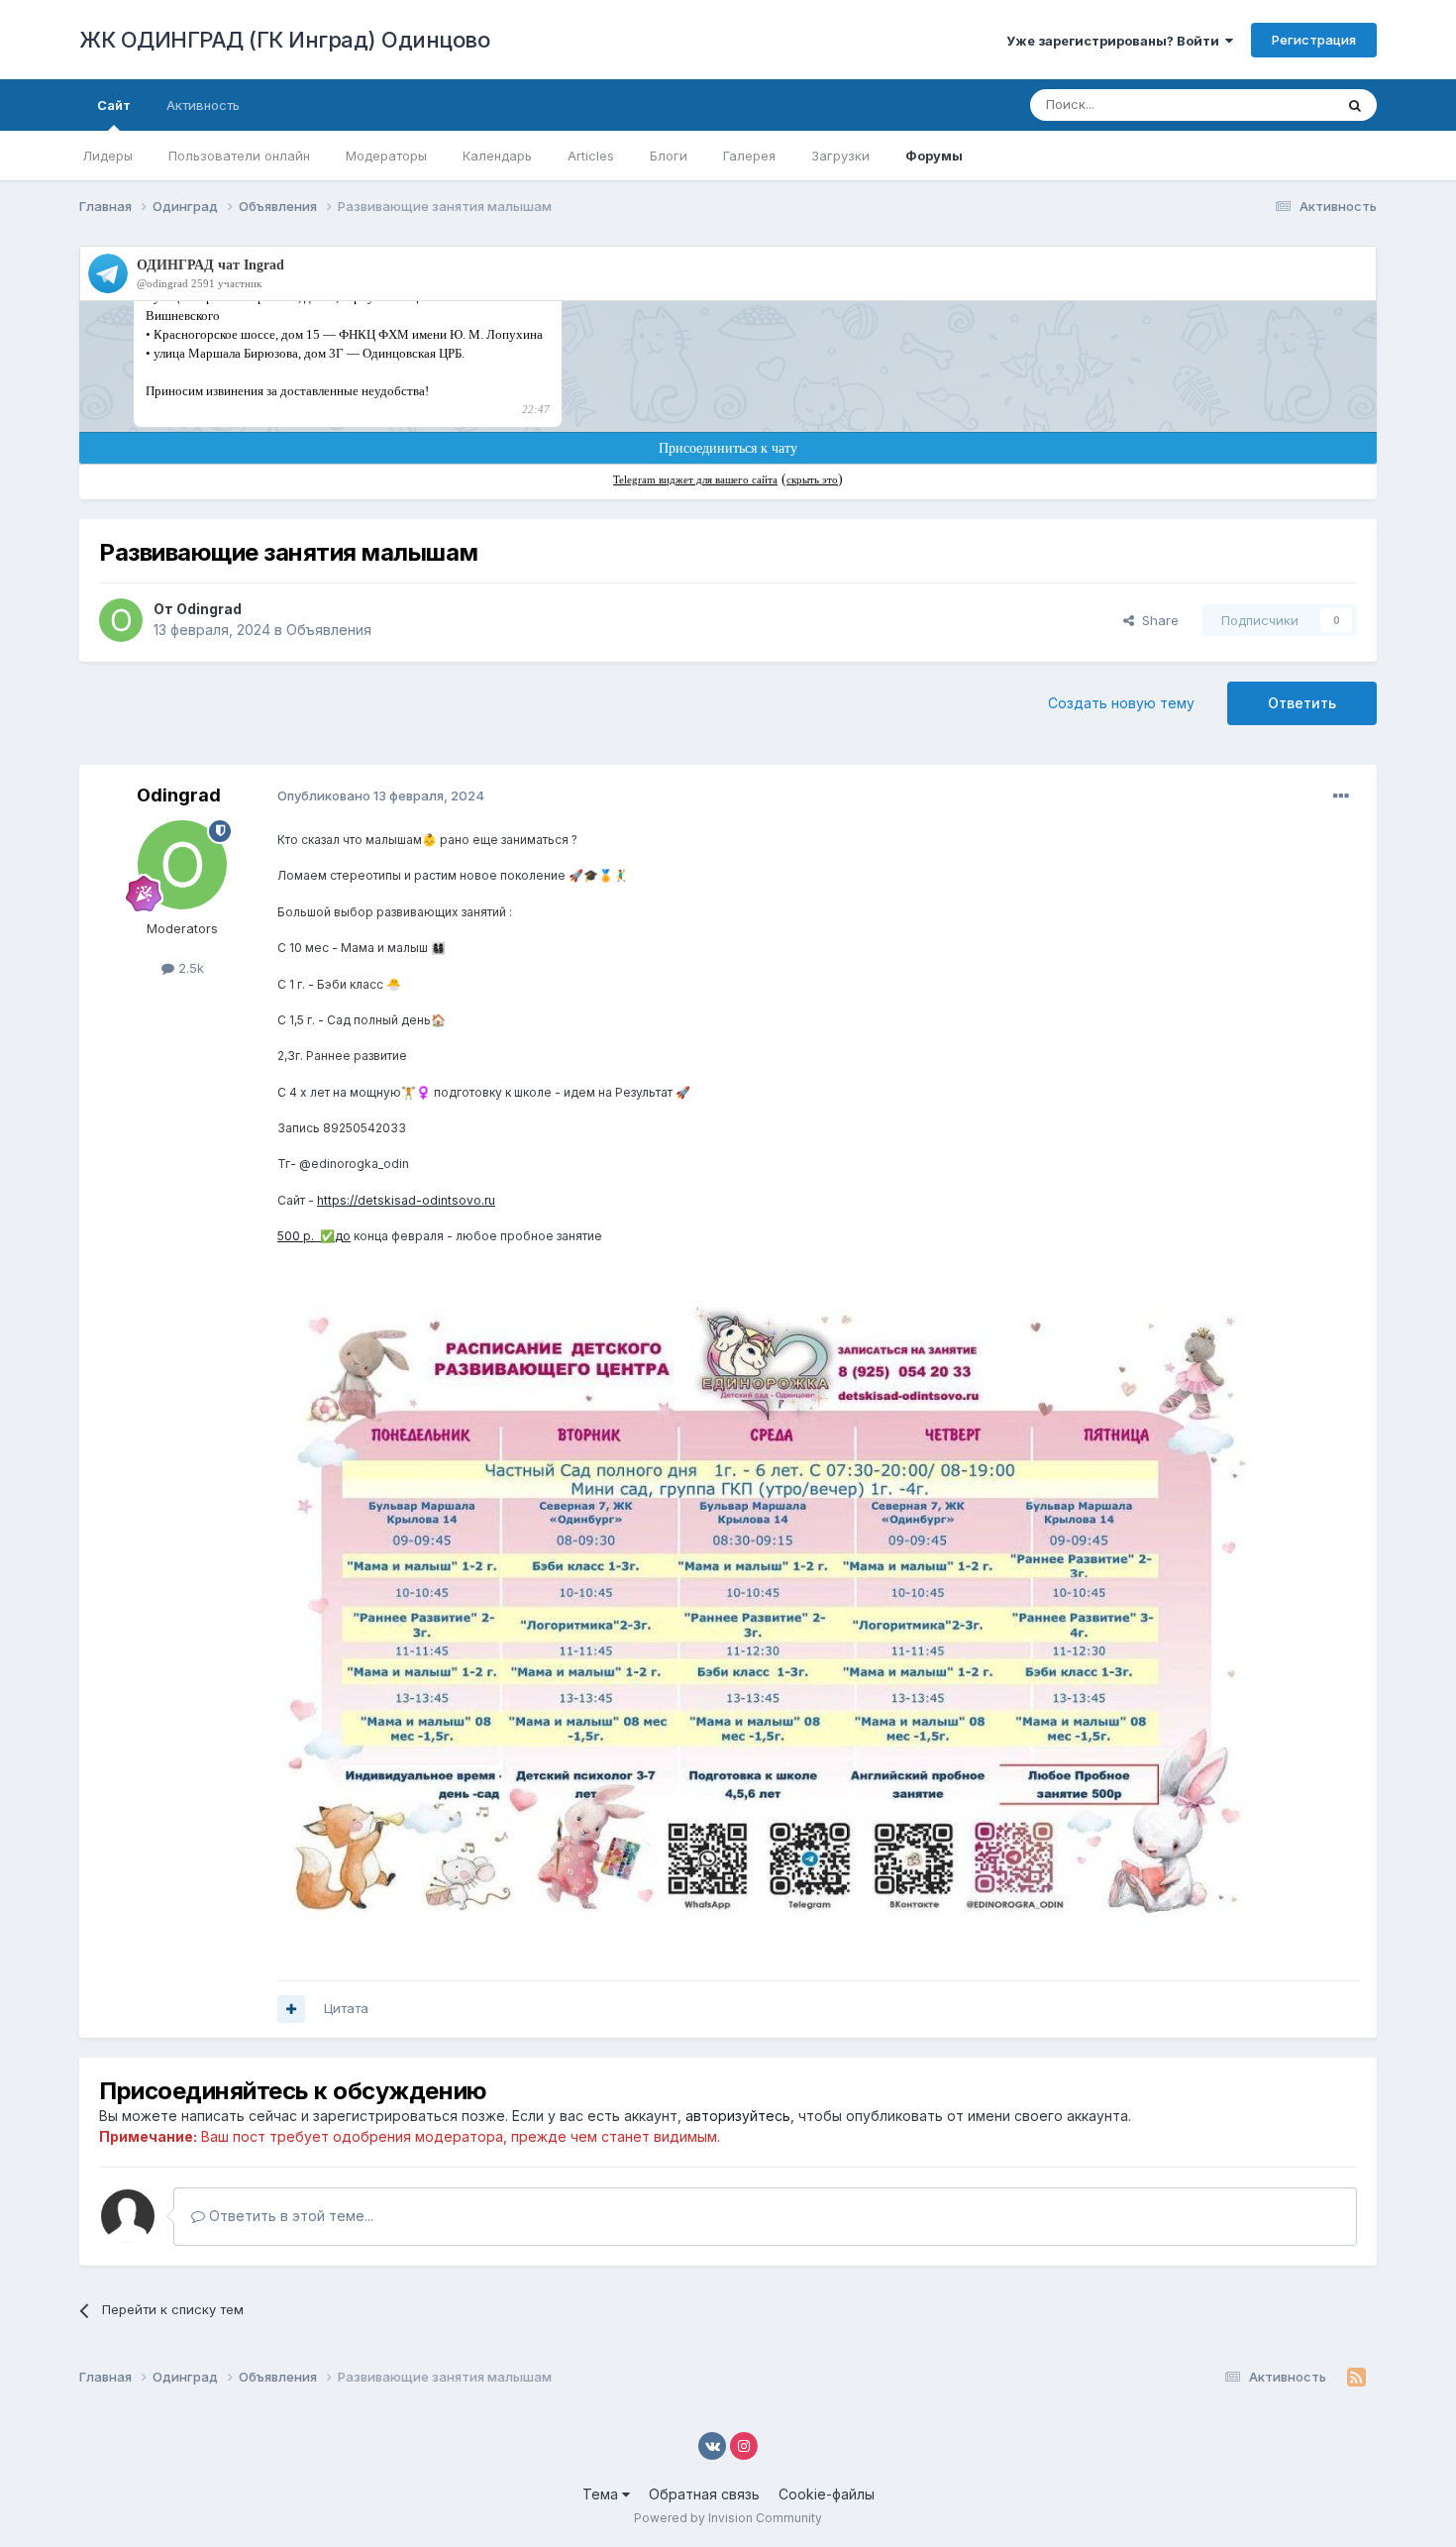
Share (1156, 620)
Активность (203, 105)
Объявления (329, 630)
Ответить (1302, 703)
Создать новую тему (1121, 703)
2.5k (189, 968)
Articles (591, 156)
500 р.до (314, 1236)
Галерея (749, 156)
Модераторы (386, 156)
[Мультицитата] (291, 2009)
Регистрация (1314, 40)
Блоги (669, 156)
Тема (602, 2494)
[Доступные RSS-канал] (1356, 2378)
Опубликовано (381, 796)
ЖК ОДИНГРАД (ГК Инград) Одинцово (284, 40)
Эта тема (1280, 105)
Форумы (934, 156)
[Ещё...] (1341, 796)
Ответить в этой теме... (289, 2216)
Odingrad (209, 609)
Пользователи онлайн (239, 156)
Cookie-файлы (827, 2494)
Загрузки (840, 156)
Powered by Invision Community (728, 2518)
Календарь (497, 156)
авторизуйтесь (738, 2116)
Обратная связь (704, 2494)
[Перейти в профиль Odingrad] (121, 620)
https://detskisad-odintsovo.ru (406, 1200)
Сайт (114, 105)
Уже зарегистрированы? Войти (1116, 41)
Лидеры (107, 156)
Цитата (346, 2008)
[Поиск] (1355, 105)
